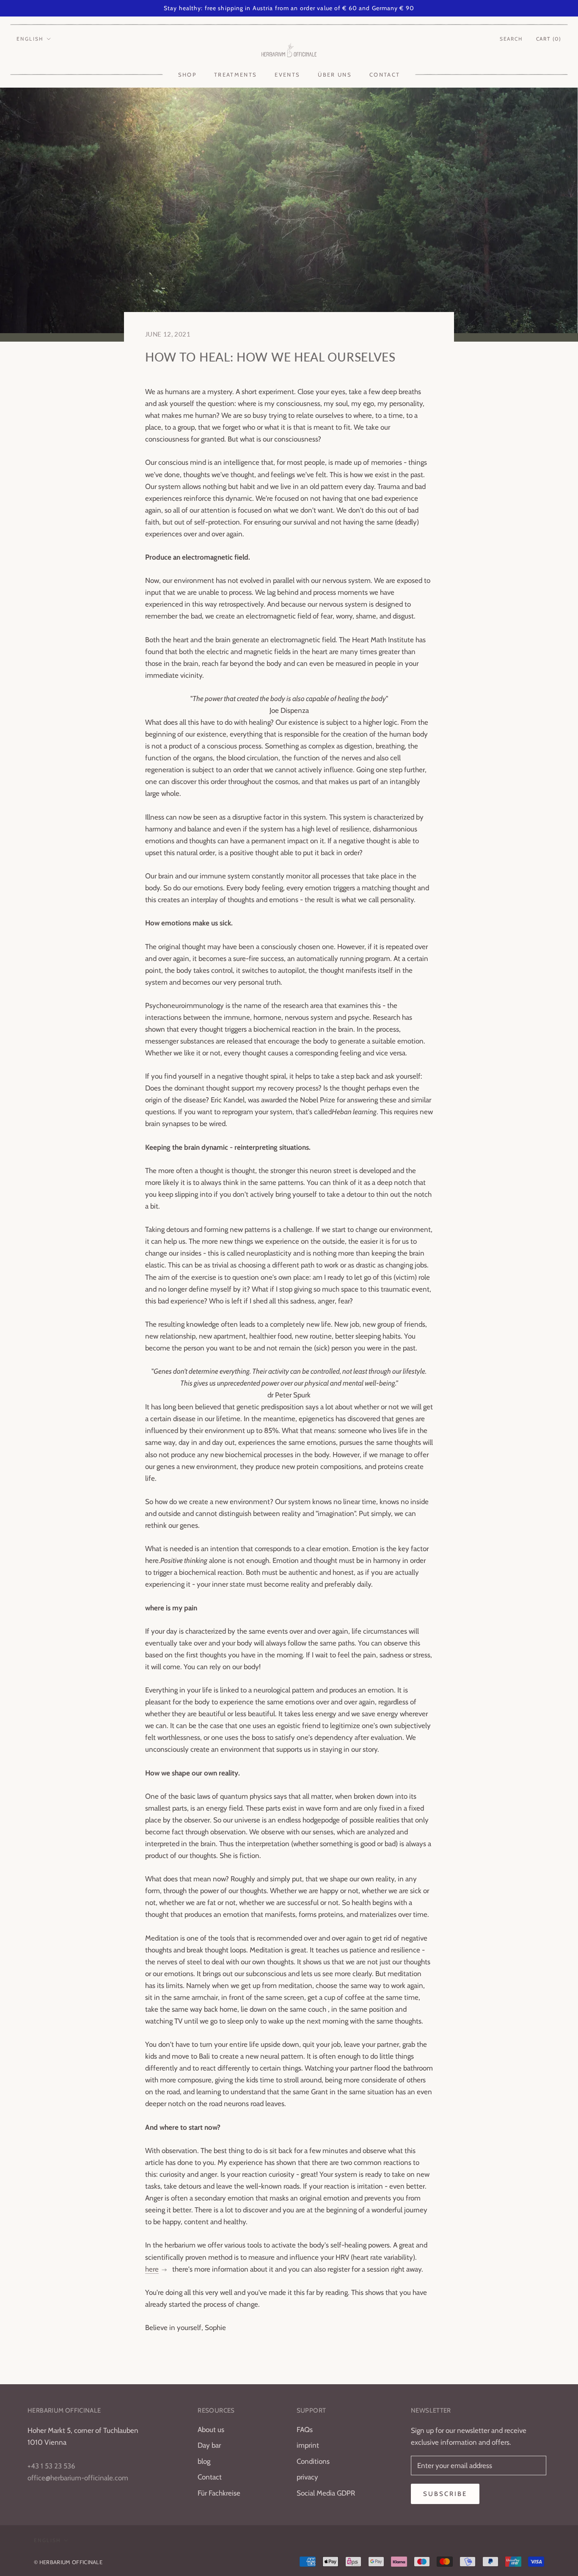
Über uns (335, 75)
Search (511, 39)
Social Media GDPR (326, 2493)
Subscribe (445, 2494)
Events (287, 75)
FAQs (305, 2430)
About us (211, 2430)
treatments (235, 75)
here (152, 2269)
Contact (385, 75)
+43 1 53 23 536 (51, 2466)
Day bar (209, 2445)
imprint (308, 2445)
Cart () (549, 39)
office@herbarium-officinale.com (78, 2478)
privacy (307, 2477)
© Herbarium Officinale (68, 2562)
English (30, 39)
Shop (187, 75)
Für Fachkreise (219, 2493)
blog (204, 2461)
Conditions (313, 2461)
